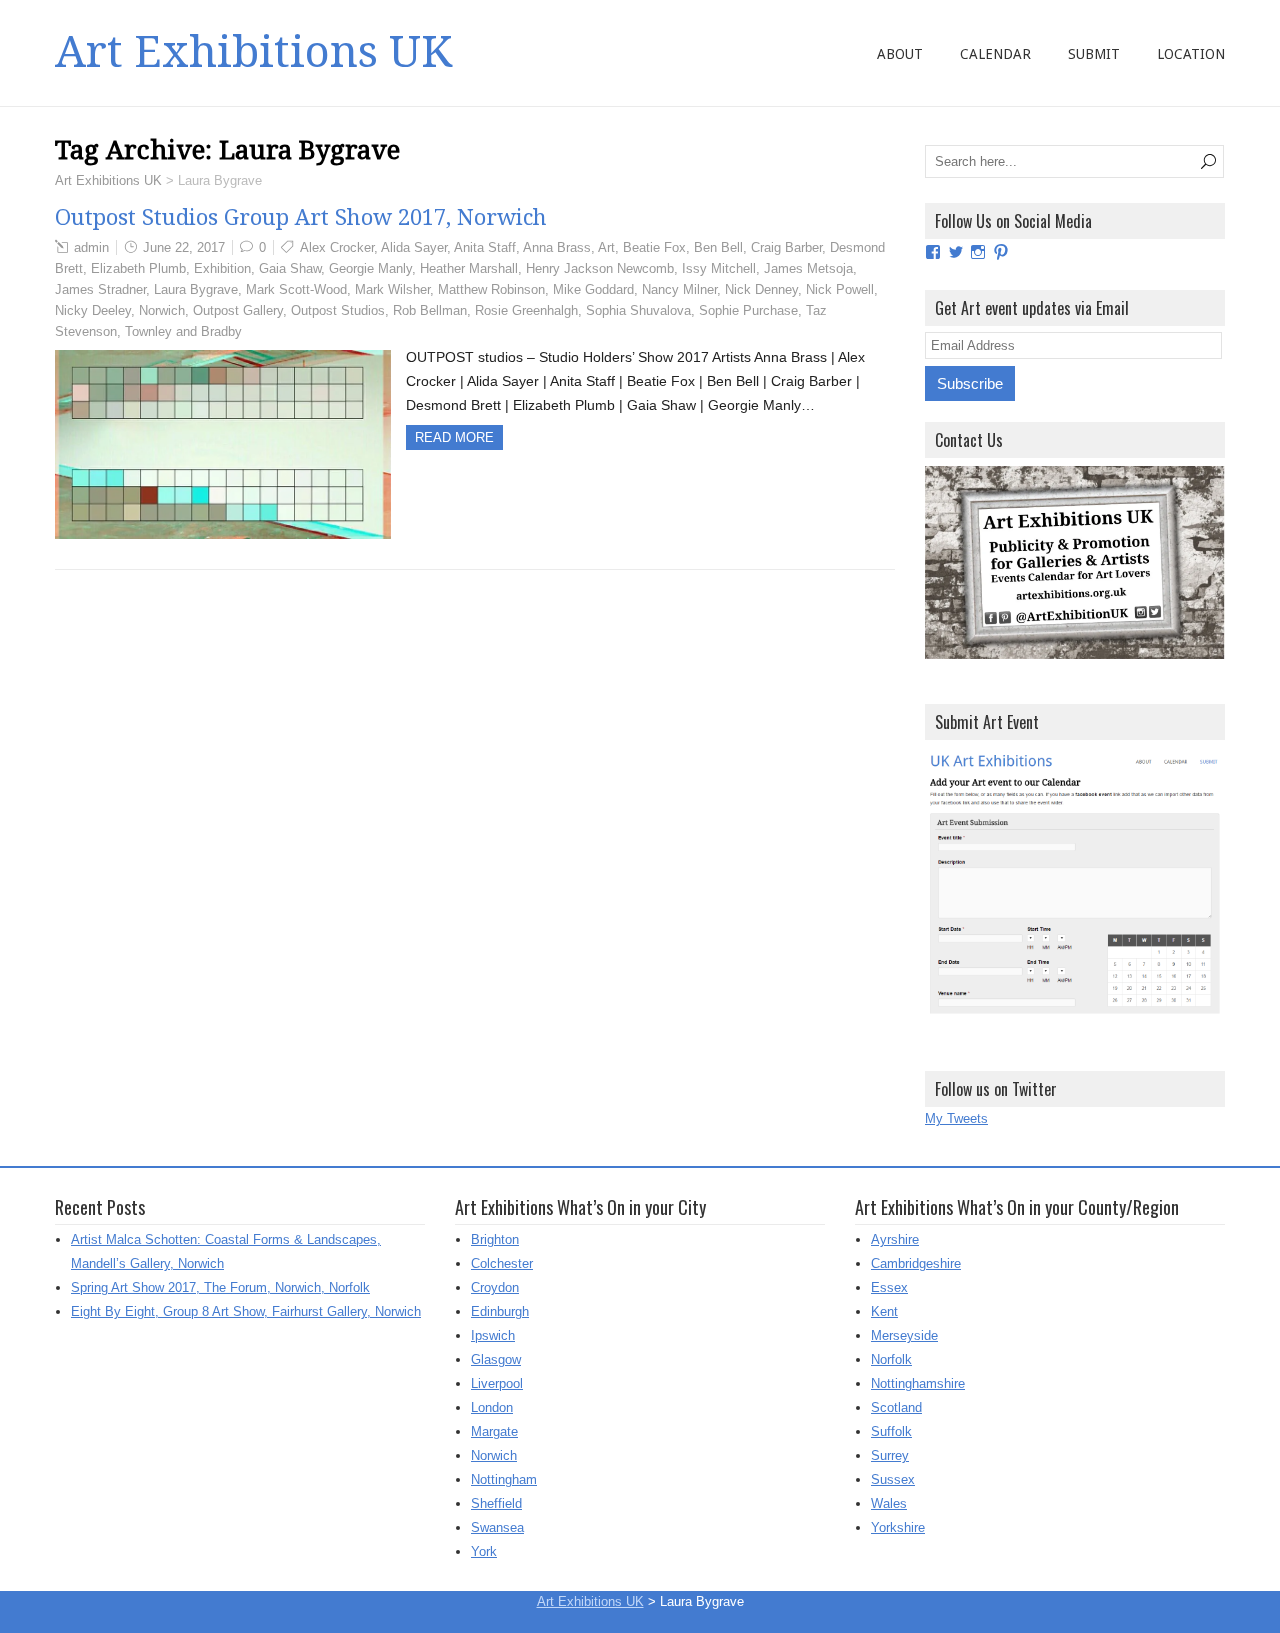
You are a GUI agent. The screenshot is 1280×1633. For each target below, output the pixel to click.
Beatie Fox (654, 247)
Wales (889, 1503)
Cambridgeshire (916, 1263)
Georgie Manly (370, 268)
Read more (454, 437)
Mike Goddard (593, 289)
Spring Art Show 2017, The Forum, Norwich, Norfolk (220, 1287)
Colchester (502, 1263)
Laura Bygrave (196, 289)
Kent (884, 1311)
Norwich (162, 310)
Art (606, 247)
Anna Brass (557, 247)
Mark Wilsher (392, 289)
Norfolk (891, 1359)
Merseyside (904, 1335)
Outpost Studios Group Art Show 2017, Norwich (301, 217)
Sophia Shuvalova (638, 310)
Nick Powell (840, 289)
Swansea (497, 1527)
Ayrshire (895, 1239)
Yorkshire (898, 1527)
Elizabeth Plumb (138, 268)
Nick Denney (761, 289)
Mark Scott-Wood (296, 289)
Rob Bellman (430, 310)
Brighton (495, 1239)
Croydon (495, 1287)
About (900, 54)
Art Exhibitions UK (253, 52)
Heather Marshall (469, 268)
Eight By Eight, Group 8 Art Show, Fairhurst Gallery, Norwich (246, 1311)
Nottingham (504, 1479)
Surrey (890, 1455)
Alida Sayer (414, 247)
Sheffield (496, 1503)
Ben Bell (718, 247)
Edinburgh (500, 1311)
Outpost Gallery (238, 310)
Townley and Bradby (183, 331)
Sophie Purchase (748, 310)
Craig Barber (786, 247)
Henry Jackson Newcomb (600, 268)
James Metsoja (808, 268)
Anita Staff (485, 247)
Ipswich (493, 1335)
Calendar (995, 54)
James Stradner (100, 289)
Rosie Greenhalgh (526, 310)
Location (1191, 54)
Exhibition (222, 268)
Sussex (893, 1479)
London (492, 1407)
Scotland (896, 1407)
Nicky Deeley (93, 310)
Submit (1094, 54)
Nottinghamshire (918, 1383)
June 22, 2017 (184, 247)
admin (91, 247)
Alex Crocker (337, 247)
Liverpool (497, 1383)
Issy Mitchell (719, 268)
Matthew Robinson (491, 289)
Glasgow (496, 1359)
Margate (494, 1431)
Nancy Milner (679, 289)
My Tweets (956, 1118)
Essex (889, 1287)
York (484, 1551)
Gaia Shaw (290, 268)
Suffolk (891, 1431)
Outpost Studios (338, 310)
